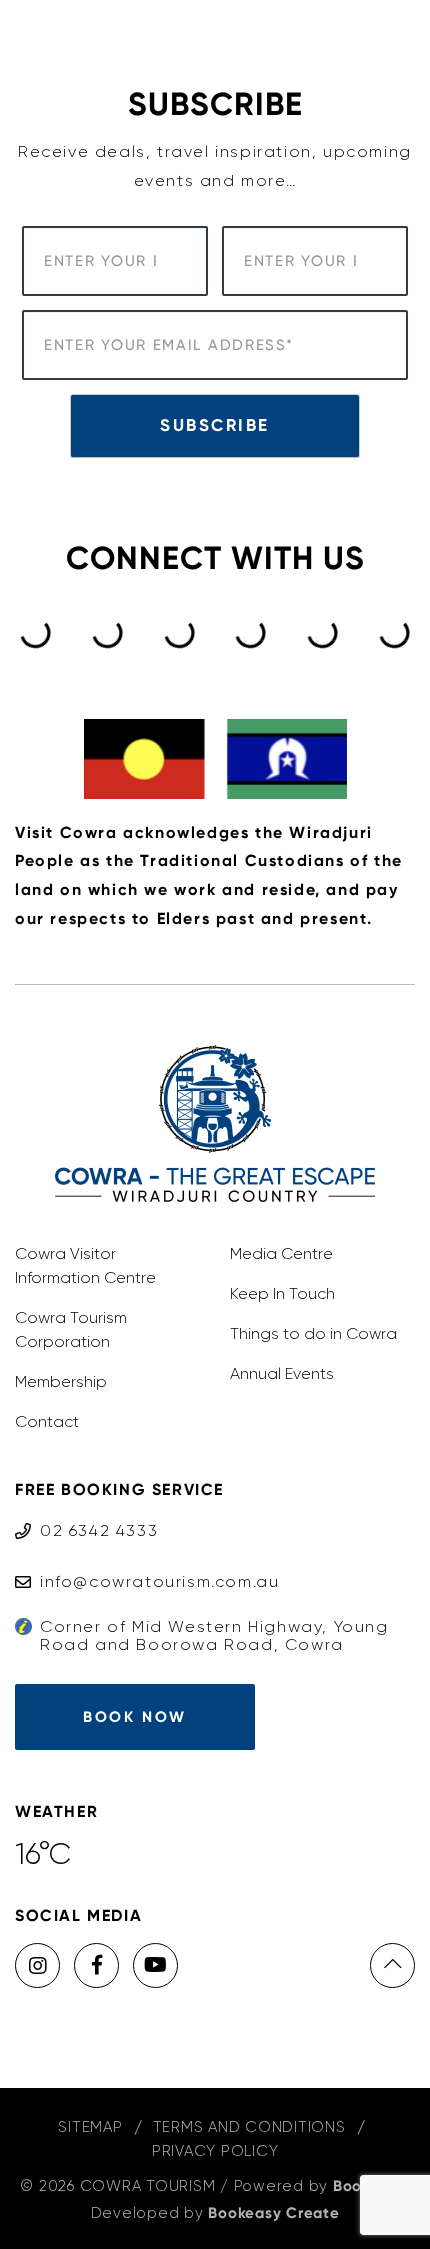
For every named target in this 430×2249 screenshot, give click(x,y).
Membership (61, 1381)
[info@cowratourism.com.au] (147, 1562)
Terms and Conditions (249, 2127)
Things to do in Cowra (313, 1333)
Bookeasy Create (273, 2213)
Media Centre (281, 1253)
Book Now (134, 1717)
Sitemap (90, 2127)
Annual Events (282, 1373)
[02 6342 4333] (86, 1511)
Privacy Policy (215, 2151)
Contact (47, 1421)
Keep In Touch (282, 1293)
